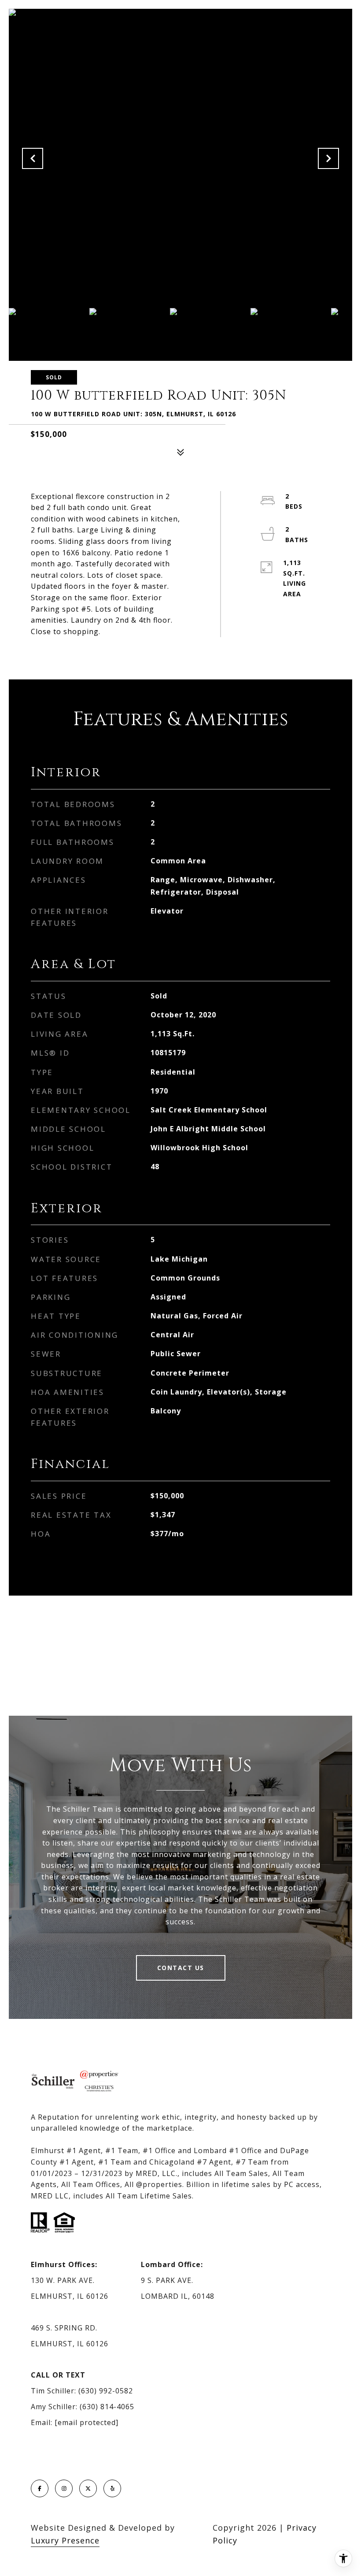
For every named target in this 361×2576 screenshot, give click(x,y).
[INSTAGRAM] (64, 2488)
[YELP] (112, 2488)
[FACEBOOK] (40, 2488)
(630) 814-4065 (107, 2407)
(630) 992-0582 (106, 2391)
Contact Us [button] (181, 1968)
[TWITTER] (88, 2488)
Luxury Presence (65, 2540)
